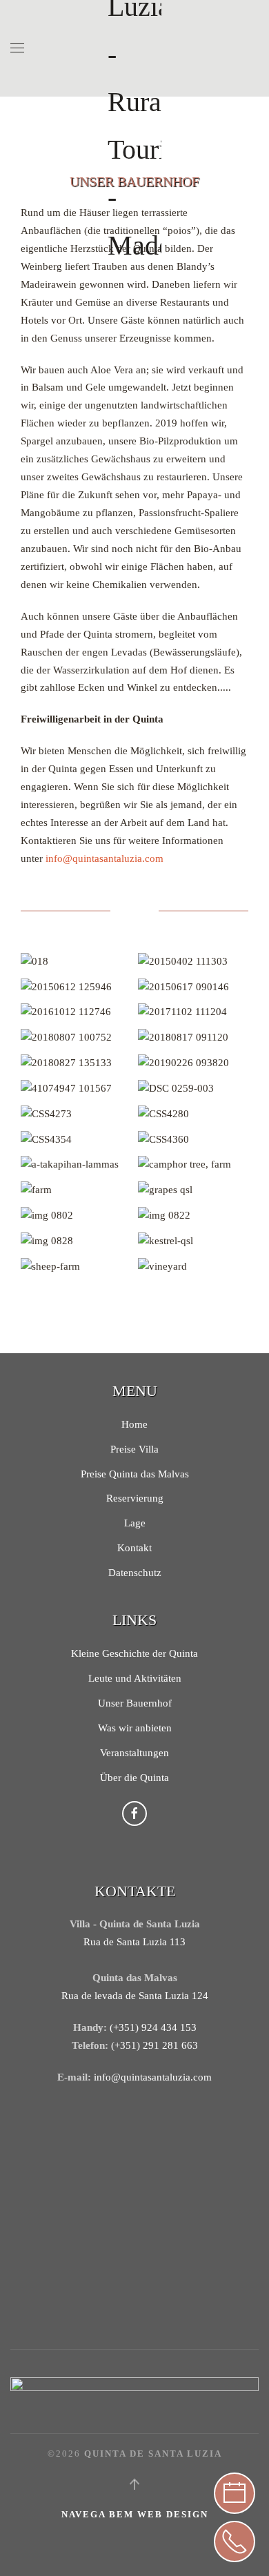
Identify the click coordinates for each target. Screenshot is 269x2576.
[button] (17, 48)
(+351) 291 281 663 (155, 2045)
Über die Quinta (134, 1778)
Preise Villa (134, 1449)
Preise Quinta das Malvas (135, 1474)
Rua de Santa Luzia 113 (134, 1942)
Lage (135, 1523)
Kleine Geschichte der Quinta (134, 1653)
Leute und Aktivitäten (135, 1678)
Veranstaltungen (134, 1753)
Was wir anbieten (135, 1728)
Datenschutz (135, 1573)
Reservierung (135, 1498)
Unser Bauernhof (135, 1703)
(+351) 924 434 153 (153, 2027)
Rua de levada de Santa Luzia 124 (135, 1996)
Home (134, 1424)
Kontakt (134, 1548)
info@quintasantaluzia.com (104, 858)
